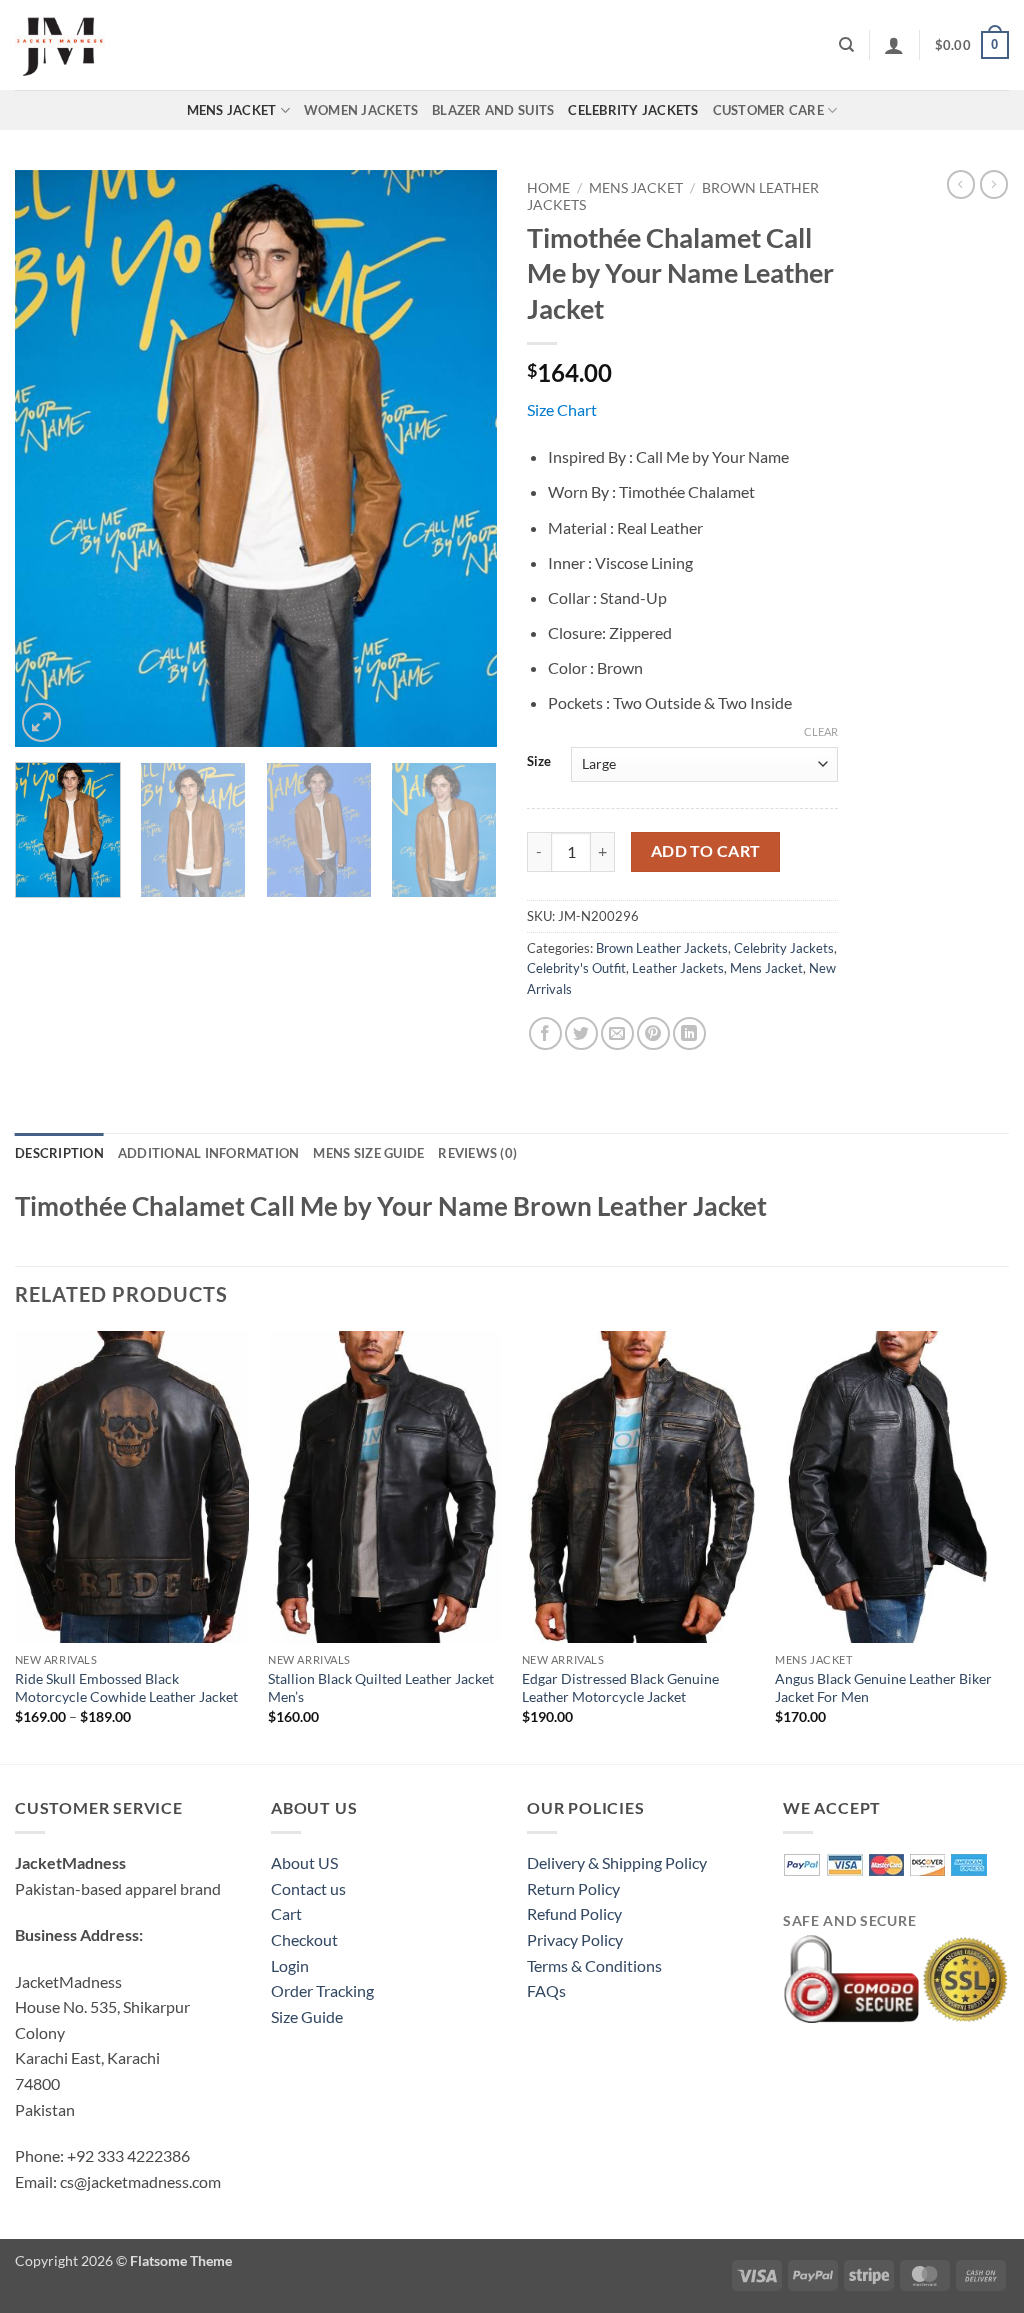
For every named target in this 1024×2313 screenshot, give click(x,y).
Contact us (308, 1888)
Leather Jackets (678, 968)
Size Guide (307, 2016)
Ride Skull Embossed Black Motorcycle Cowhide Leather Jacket (126, 1688)
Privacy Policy (575, 1939)
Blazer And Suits (493, 110)
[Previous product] (994, 184)
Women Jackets (361, 110)
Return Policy (573, 1888)
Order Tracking (322, 1990)
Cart (286, 1913)
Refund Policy (574, 1913)
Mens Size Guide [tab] (368, 1153)
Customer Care (768, 110)
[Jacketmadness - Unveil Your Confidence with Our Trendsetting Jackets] (115, 45)
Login (290, 1965)
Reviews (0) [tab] (477, 1153)
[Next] (462, 458)
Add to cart (706, 851)
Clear (821, 731)
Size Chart (562, 409)
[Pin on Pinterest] (653, 1033)
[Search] (846, 45)
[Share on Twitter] (581, 1033)
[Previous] (50, 458)
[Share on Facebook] (545, 1033)
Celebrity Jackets (633, 110)
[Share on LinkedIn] (689, 1033)
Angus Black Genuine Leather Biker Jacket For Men (883, 1688)
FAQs (546, 1990)
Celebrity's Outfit (576, 968)
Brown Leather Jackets (662, 948)
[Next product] (961, 184)
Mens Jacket (232, 110)
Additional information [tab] (209, 1153)
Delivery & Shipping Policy (617, 1862)
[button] (894, 45)
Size (539, 762)
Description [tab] (59, 1153)
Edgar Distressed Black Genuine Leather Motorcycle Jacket (620, 1688)
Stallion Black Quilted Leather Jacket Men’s (381, 1688)
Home (548, 188)
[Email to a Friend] (617, 1033)
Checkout (304, 1939)
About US (304, 1862)
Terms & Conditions (594, 1965)
